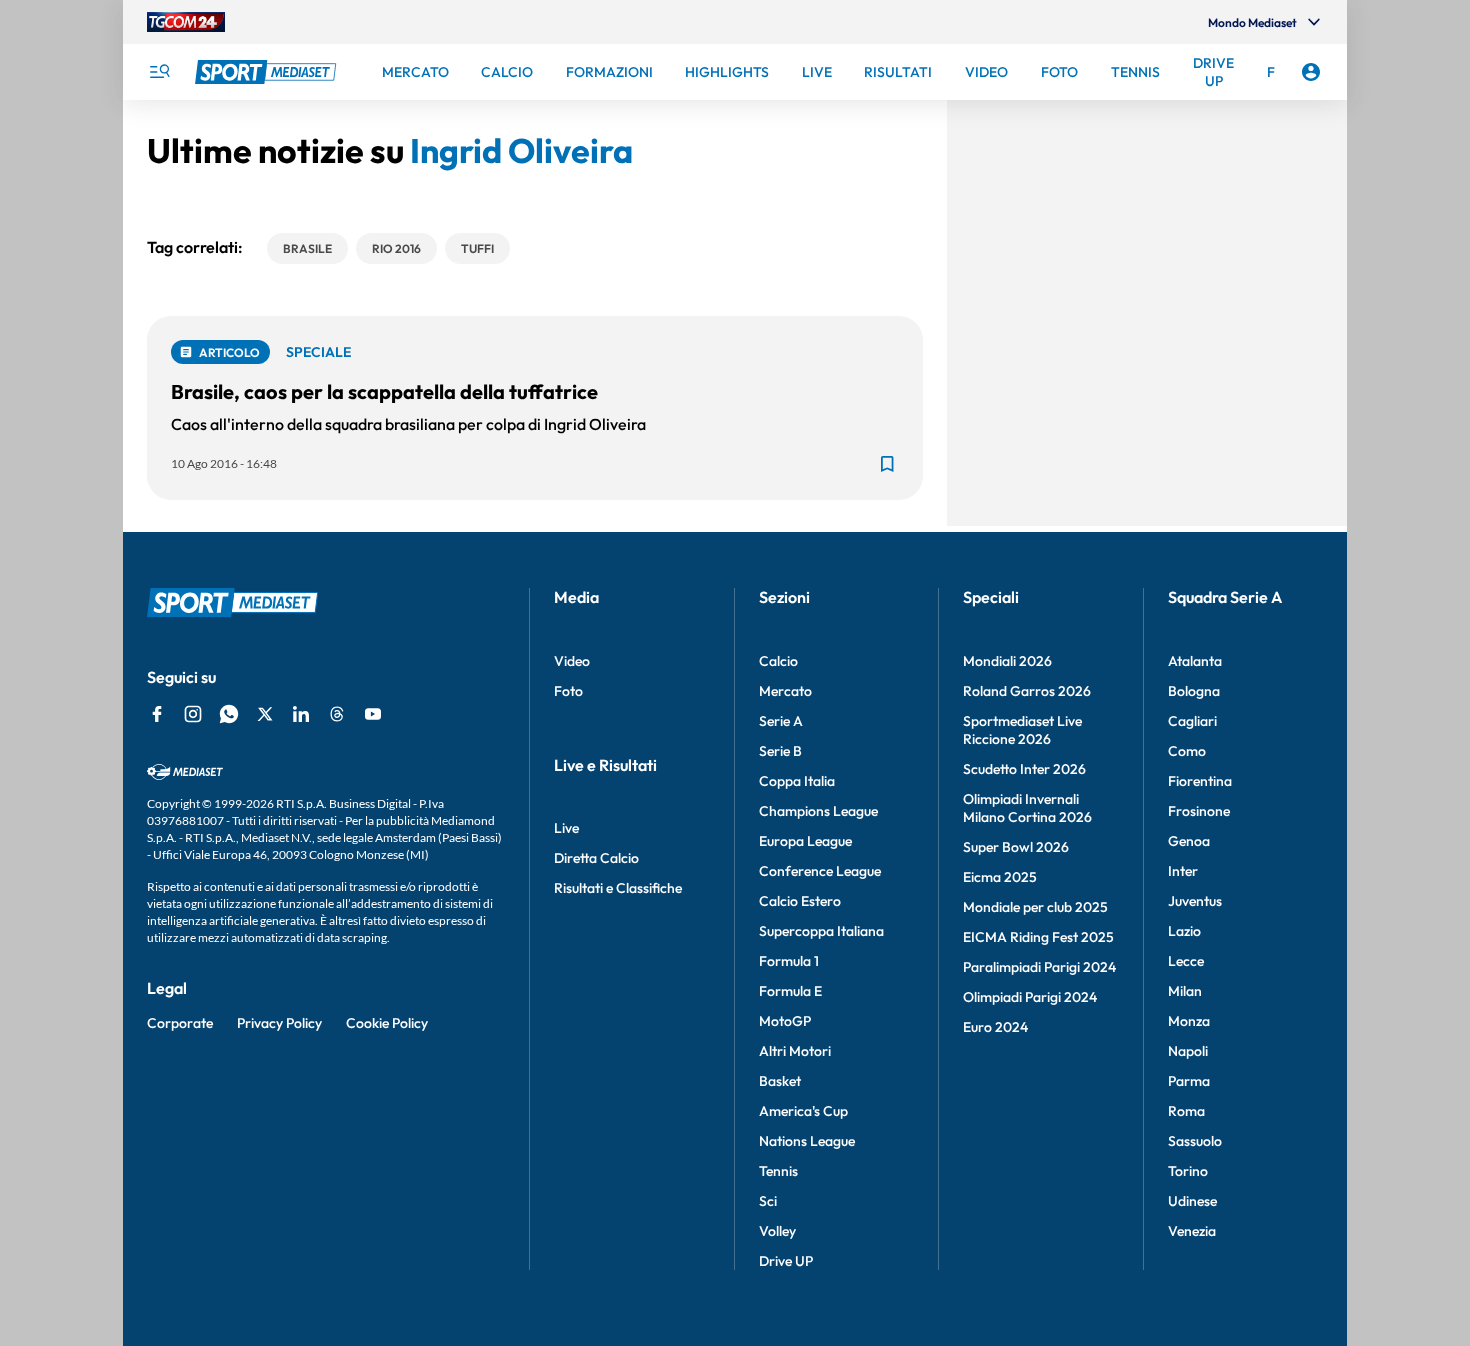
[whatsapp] (229, 714)
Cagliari (1192, 721)
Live (566, 828)
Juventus (1195, 901)
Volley (777, 1231)
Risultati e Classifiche (618, 888)
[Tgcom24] (186, 22)
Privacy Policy (279, 1023)
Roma (1186, 1111)
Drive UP (786, 1261)
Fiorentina (1200, 781)
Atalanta (1195, 661)
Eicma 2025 (1000, 877)
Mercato (785, 691)
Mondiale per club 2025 (1035, 907)
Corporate (180, 1023)
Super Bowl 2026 (1016, 847)
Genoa (1189, 841)
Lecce (1186, 961)
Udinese (1192, 1201)
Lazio (1184, 931)
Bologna (1194, 691)
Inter (1183, 871)
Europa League (805, 841)
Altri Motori (795, 1051)
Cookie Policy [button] (387, 1023)
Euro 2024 (995, 1027)
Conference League (820, 871)
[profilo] (1311, 72)
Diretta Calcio (596, 858)
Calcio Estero (800, 901)
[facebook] (157, 714)
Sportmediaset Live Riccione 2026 (1022, 730)
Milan (1185, 991)
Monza (1189, 1021)
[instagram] (193, 714)
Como (1187, 751)
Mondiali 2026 (1007, 661)
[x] (265, 714)
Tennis (778, 1171)
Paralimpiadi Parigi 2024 (1039, 967)
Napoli (1188, 1051)
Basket (780, 1081)
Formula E (790, 991)
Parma (1189, 1081)
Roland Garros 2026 (1027, 691)
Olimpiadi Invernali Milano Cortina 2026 (1027, 808)
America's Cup (803, 1111)
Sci (768, 1201)
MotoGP (785, 1021)
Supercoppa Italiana (821, 931)
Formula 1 (789, 961)
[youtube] (373, 714)
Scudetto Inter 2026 (1024, 769)
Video (572, 661)
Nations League (807, 1141)
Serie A (781, 721)
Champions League (818, 811)
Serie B (780, 751)
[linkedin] (301, 714)
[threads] (337, 714)
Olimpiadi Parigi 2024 (1030, 997)
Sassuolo (1195, 1141)
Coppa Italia (797, 781)
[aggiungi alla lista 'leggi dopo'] (887, 464)
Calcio (778, 661)
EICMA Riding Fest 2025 (1038, 937)
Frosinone (1199, 811)
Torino (1188, 1171)
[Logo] (268, 72)
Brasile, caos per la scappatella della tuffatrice (384, 391)
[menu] (159, 72)
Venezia (1192, 1231)
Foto (568, 691)
